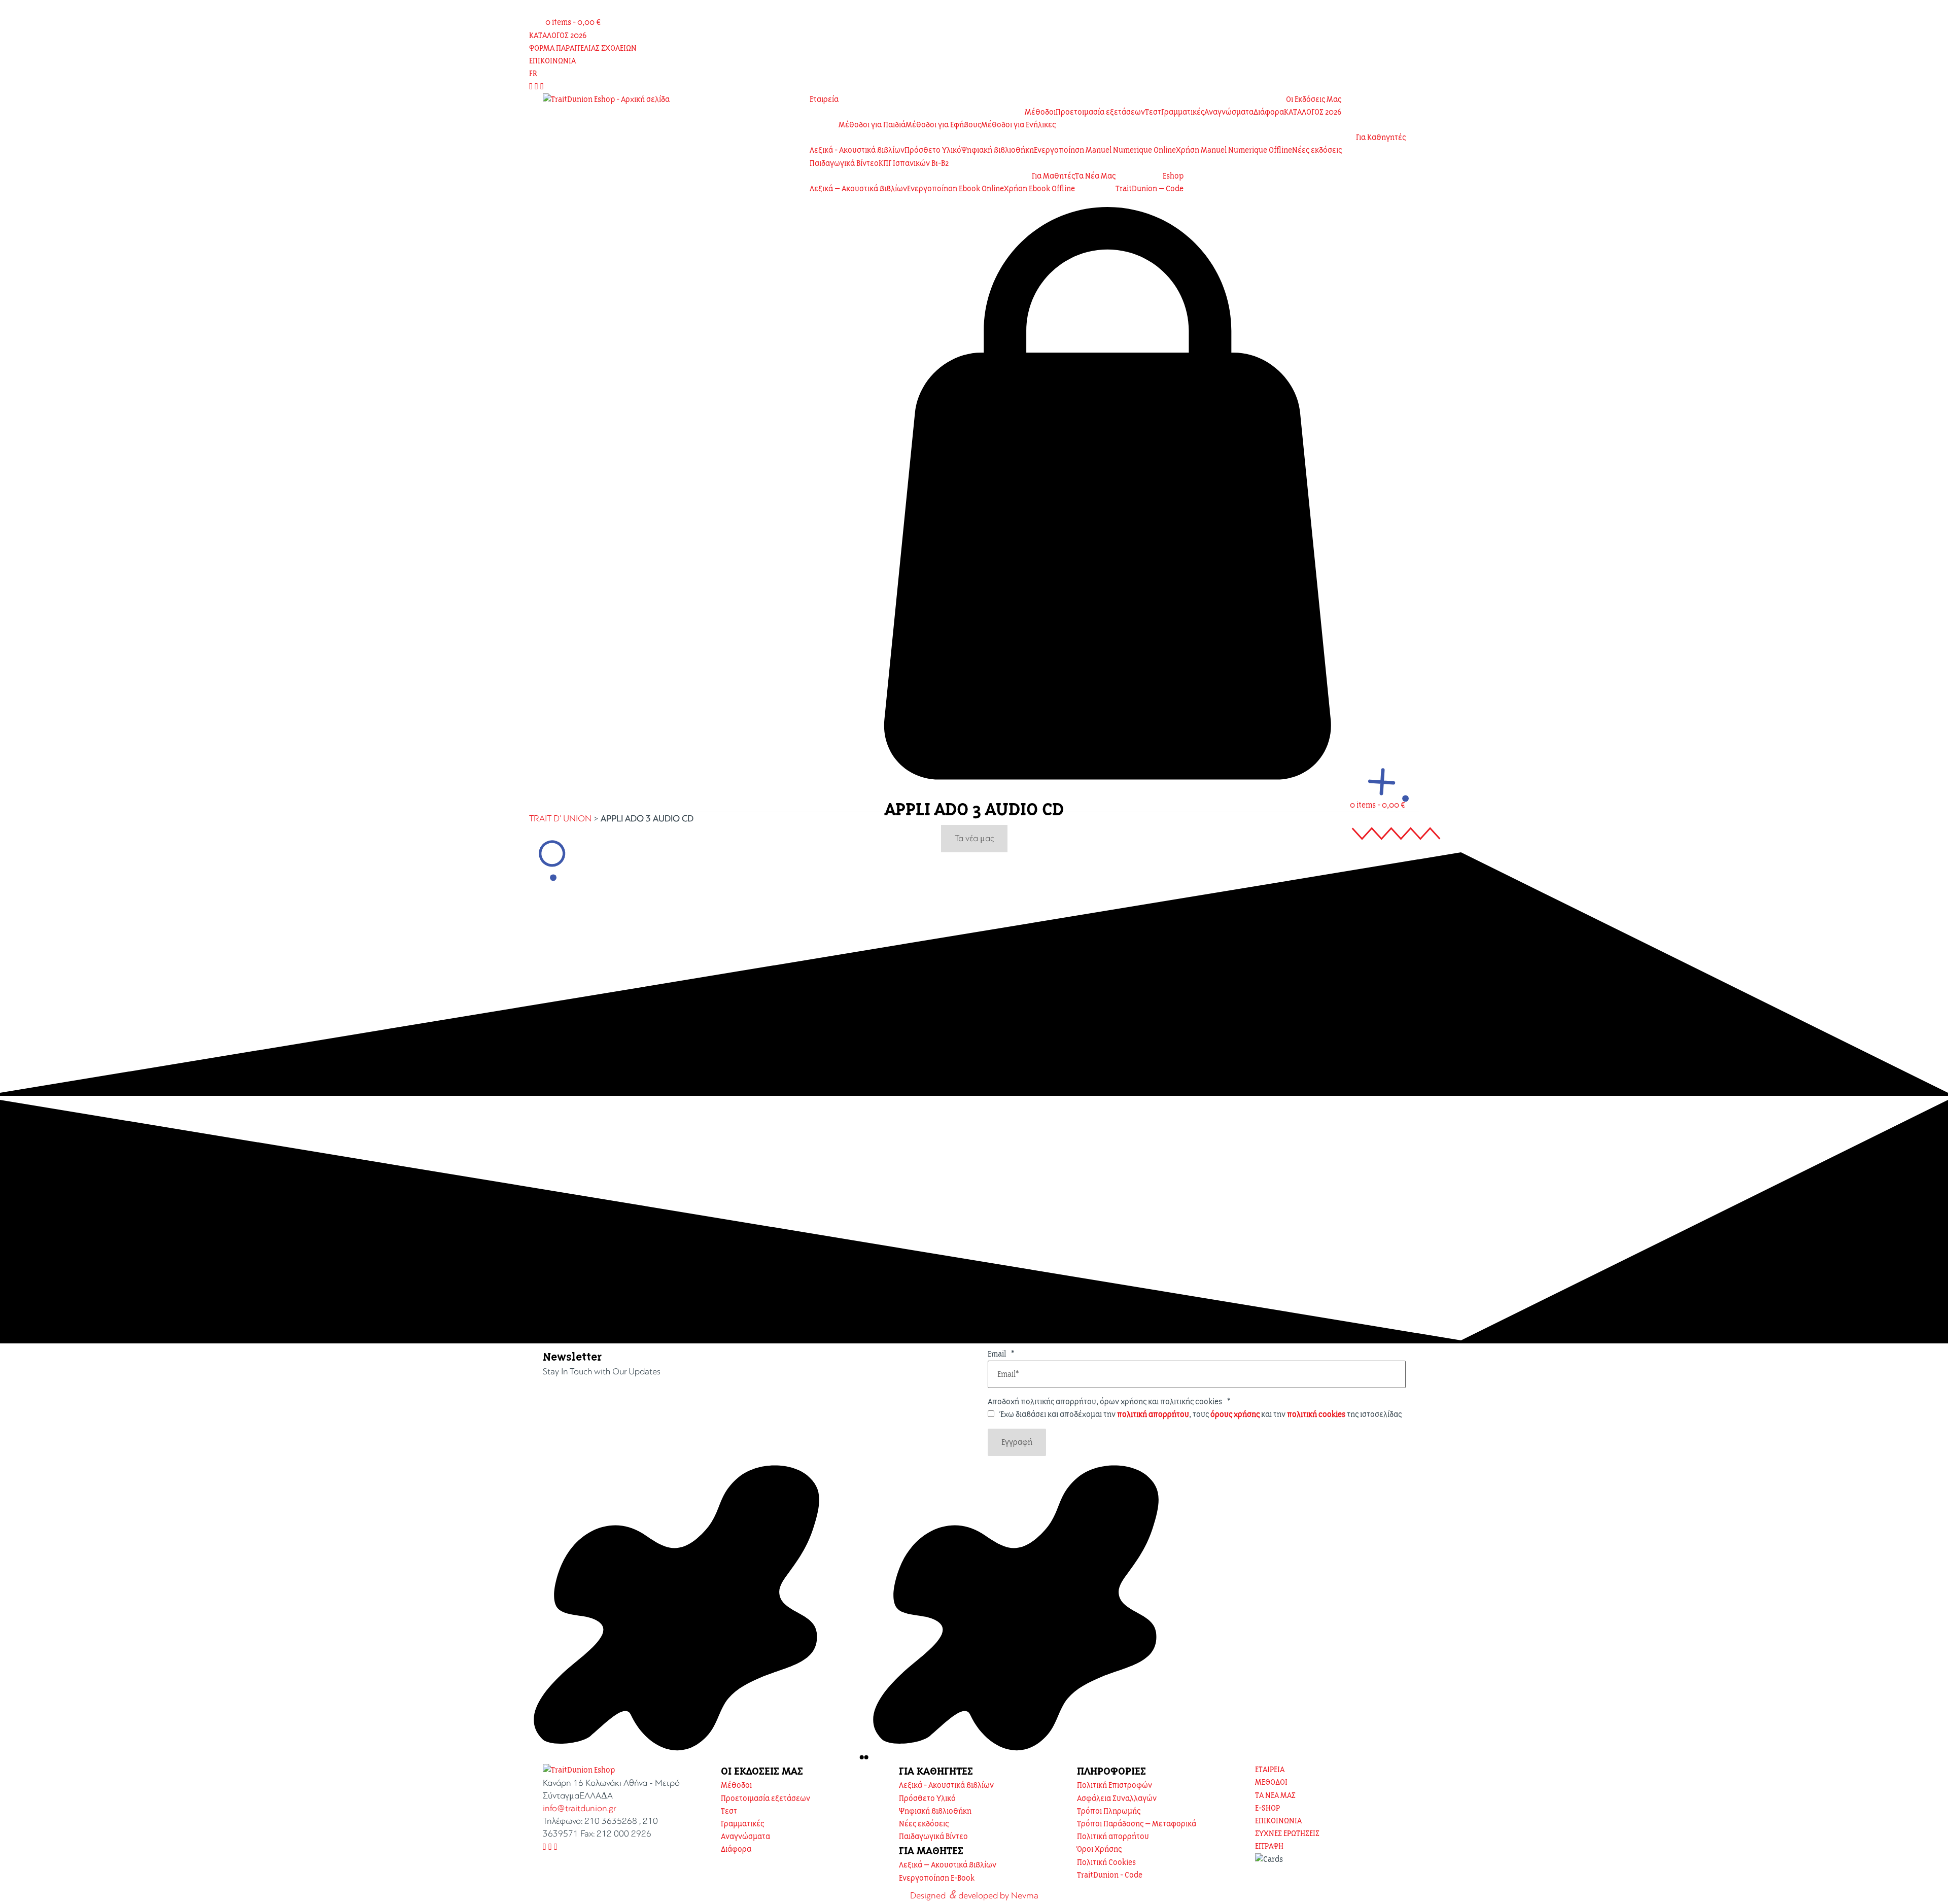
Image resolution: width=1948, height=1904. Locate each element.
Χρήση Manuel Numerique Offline (1234, 150)
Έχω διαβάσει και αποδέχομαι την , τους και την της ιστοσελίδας (1201, 1414)
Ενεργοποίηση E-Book (937, 1878)
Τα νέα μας (974, 838)
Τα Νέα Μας (1095, 176)
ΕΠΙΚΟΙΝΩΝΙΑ (552, 61)
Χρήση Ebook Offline (1039, 189)
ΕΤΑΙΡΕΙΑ (1270, 1770)
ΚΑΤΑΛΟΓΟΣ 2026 (558, 36)
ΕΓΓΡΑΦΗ (1269, 1846)
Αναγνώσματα (1229, 112)
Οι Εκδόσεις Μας (1314, 99)
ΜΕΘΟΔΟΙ (1271, 1782)
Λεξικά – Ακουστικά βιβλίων (858, 189)
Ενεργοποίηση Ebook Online (955, 189)
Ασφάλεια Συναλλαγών (1117, 1798)
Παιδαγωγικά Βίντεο (844, 163)
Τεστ (1153, 112)
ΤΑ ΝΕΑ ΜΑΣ (1275, 1795)
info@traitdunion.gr (580, 1808)
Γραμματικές (1183, 112)
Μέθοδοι (1040, 112)
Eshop (1173, 176)
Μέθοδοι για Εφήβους (943, 125)
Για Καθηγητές (1381, 137)
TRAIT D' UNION (560, 819)
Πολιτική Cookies (1106, 1862)
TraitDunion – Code (1150, 189)
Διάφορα (1269, 112)
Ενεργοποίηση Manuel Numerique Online (1105, 150)
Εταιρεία (824, 99)
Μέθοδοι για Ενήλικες (1018, 125)
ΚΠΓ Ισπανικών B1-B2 (914, 163)
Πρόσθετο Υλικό (933, 150)
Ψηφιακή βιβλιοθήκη (998, 150)
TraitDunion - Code (1110, 1875)
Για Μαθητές (1053, 176)
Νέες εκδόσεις (1317, 150)
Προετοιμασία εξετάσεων (1100, 112)
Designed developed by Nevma (974, 1894)
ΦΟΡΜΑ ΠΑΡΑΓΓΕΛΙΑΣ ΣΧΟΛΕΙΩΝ (583, 48)
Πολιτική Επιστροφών (1115, 1785)
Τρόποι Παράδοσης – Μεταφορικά (1137, 1824)
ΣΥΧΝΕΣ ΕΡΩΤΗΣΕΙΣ (1287, 1833)
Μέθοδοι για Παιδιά (872, 125)
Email (1001, 1354)
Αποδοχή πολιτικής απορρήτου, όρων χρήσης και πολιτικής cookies (1109, 1402)
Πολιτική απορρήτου (1113, 1837)
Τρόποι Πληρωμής (1109, 1811)
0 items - (573, 22)
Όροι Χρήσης (1099, 1849)
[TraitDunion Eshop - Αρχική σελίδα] (606, 100)
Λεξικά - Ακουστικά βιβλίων (857, 150)
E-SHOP (1267, 1808)
